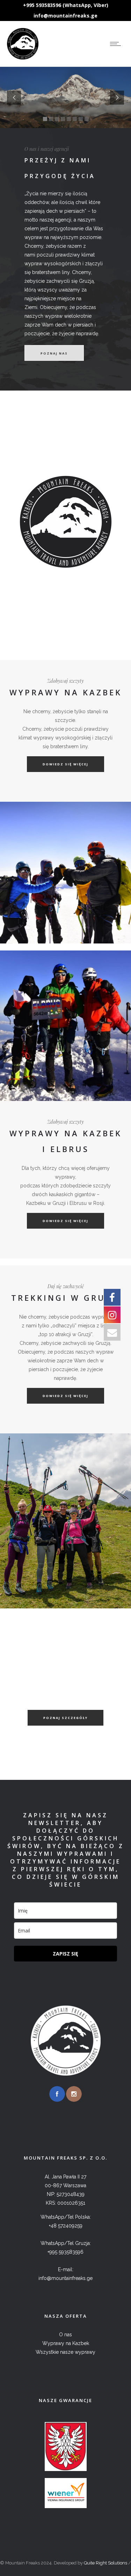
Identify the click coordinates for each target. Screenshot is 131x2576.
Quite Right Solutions (105, 2563)
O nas (65, 2335)
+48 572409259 (66, 2226)
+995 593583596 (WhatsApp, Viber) (66, 5)
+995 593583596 (65, 2252)
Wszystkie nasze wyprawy (65, 2352)
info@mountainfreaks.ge (65, 16)
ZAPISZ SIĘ (65, 1954)
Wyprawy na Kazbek (66, 2343)
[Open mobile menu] (117, 44)
